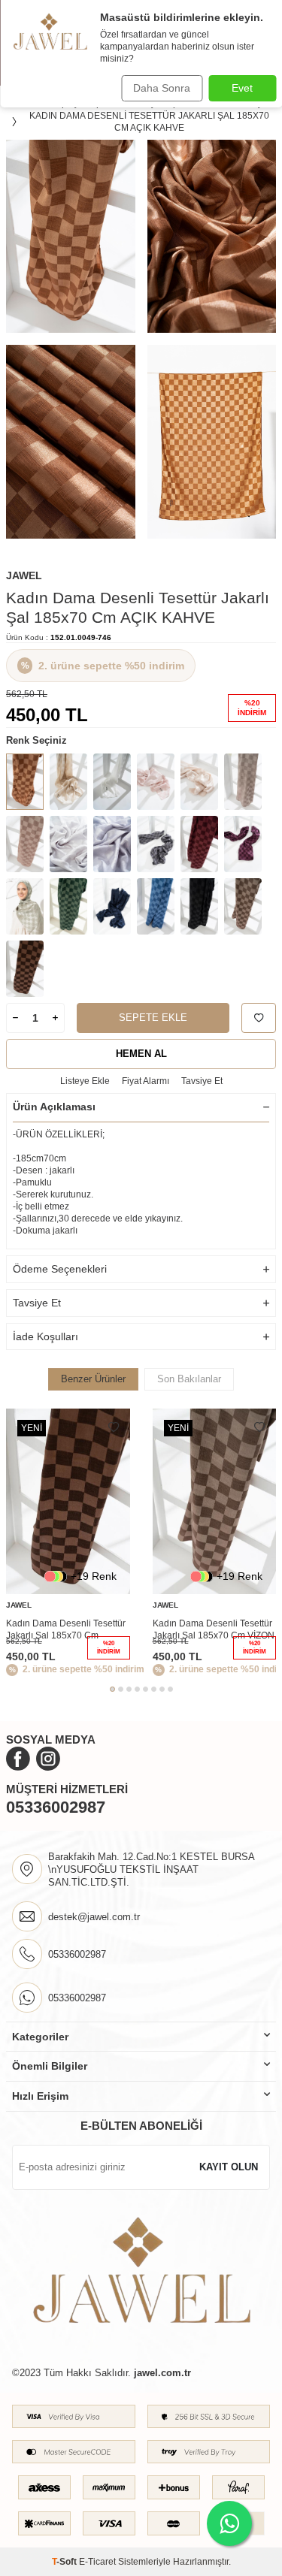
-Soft (65, 2562)
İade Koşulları (45, 1336)
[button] (112, 1689)
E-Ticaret (97, 2562)
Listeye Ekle (85, 1081)
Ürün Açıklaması (54, 1107)
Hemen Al (141, 1054)
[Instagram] (48, 1759)
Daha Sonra (162, 88)
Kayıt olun (229, 2167)
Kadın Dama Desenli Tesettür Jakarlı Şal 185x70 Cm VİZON (214, 1629)
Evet (242, 88)
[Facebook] (18, 1759)
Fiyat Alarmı (146, 1081)
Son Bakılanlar (189, 1379)
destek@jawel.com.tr (94, 1917)
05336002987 (56, 1807)
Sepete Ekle (153, 1018)
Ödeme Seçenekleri (60, 1269)
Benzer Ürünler (93, 1379)
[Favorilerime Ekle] (114, 1427)
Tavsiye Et (202, 1081)
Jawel (24, 575)
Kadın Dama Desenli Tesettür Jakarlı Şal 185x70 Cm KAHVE (66, 1630)
